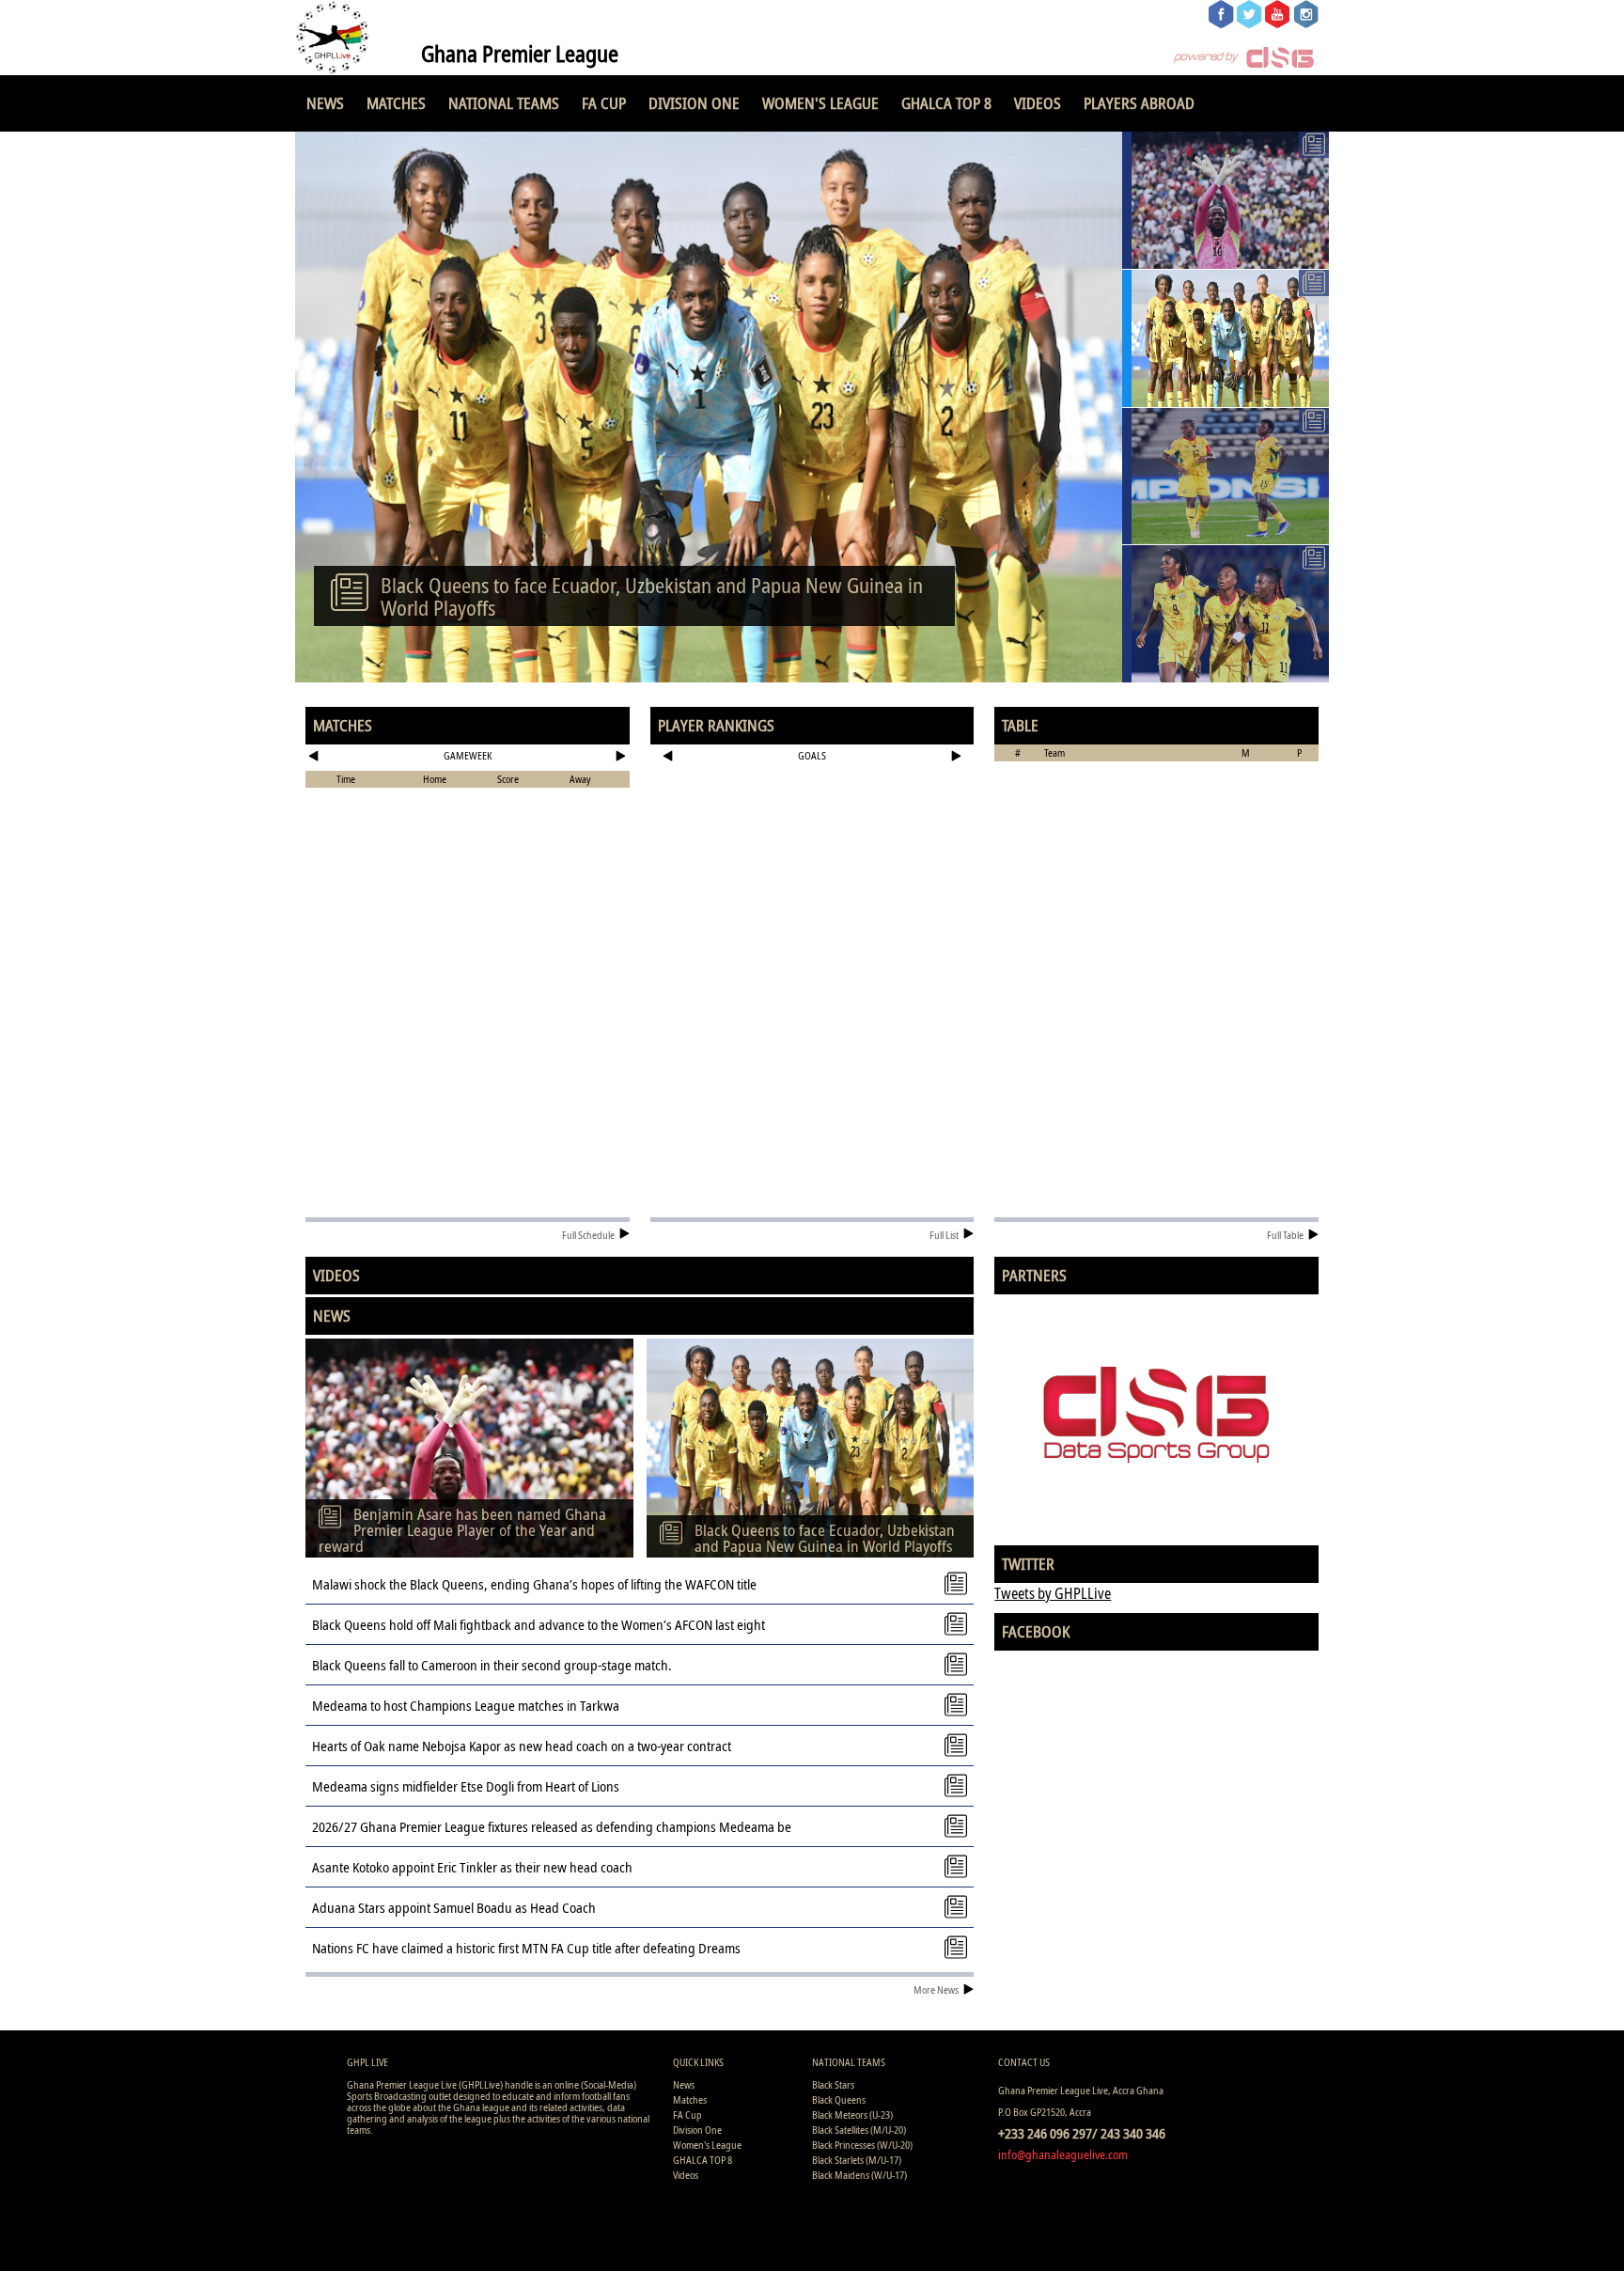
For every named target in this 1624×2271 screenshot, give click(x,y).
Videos (1038, 103)
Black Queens (839, 2099)
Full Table (1285, 1235)
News (325, 103)
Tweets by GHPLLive (1053, 1593)
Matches (396, 103)
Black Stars (833, 2084)
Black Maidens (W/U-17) (859, 2175)
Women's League (820, 103)
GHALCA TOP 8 (946, 103)
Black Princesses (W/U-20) (862, 2145)
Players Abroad (1139, 103)
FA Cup (604, 103)
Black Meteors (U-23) (852, 2114)
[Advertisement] (812, 831)
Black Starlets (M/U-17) (857, 2160)
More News (936, 1989)
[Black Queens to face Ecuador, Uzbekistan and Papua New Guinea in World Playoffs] (1226, 338)
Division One (694, 103)
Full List (944, 1235)
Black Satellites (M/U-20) (859, 2130)
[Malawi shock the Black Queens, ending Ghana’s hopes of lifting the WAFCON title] (1226, 477)
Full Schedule (588, 1235)
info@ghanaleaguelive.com (1063, 2154)
